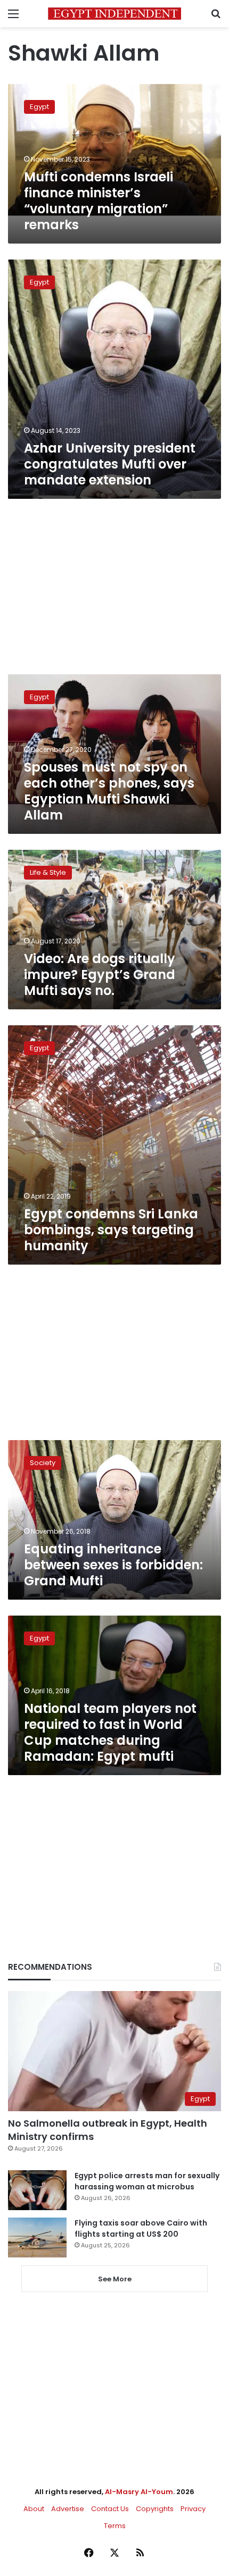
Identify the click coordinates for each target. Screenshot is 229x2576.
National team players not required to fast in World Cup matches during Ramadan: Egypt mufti (110, 1732)
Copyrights (155, 2509)
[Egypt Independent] (114, 14)
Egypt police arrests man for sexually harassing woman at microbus (147, 2181)
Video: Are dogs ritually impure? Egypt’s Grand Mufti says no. (100, 975)
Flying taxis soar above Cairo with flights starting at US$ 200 (141, 2228)
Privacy (193, 2509)
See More (115, 2279)
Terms (115, 2526)
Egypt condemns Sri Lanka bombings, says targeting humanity (111, 1230)
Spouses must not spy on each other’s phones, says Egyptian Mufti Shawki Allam (109, 791)
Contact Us (110, 2509)
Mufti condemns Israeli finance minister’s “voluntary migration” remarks (99, 201)
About (34, 2509)
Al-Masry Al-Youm (139, 2492)
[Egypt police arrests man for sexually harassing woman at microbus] (37, 2190)
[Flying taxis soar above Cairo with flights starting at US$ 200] (37, 2238)
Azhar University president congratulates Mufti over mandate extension (110, 464)
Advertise (68, 2509)
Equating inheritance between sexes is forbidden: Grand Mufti (113, 1565)
